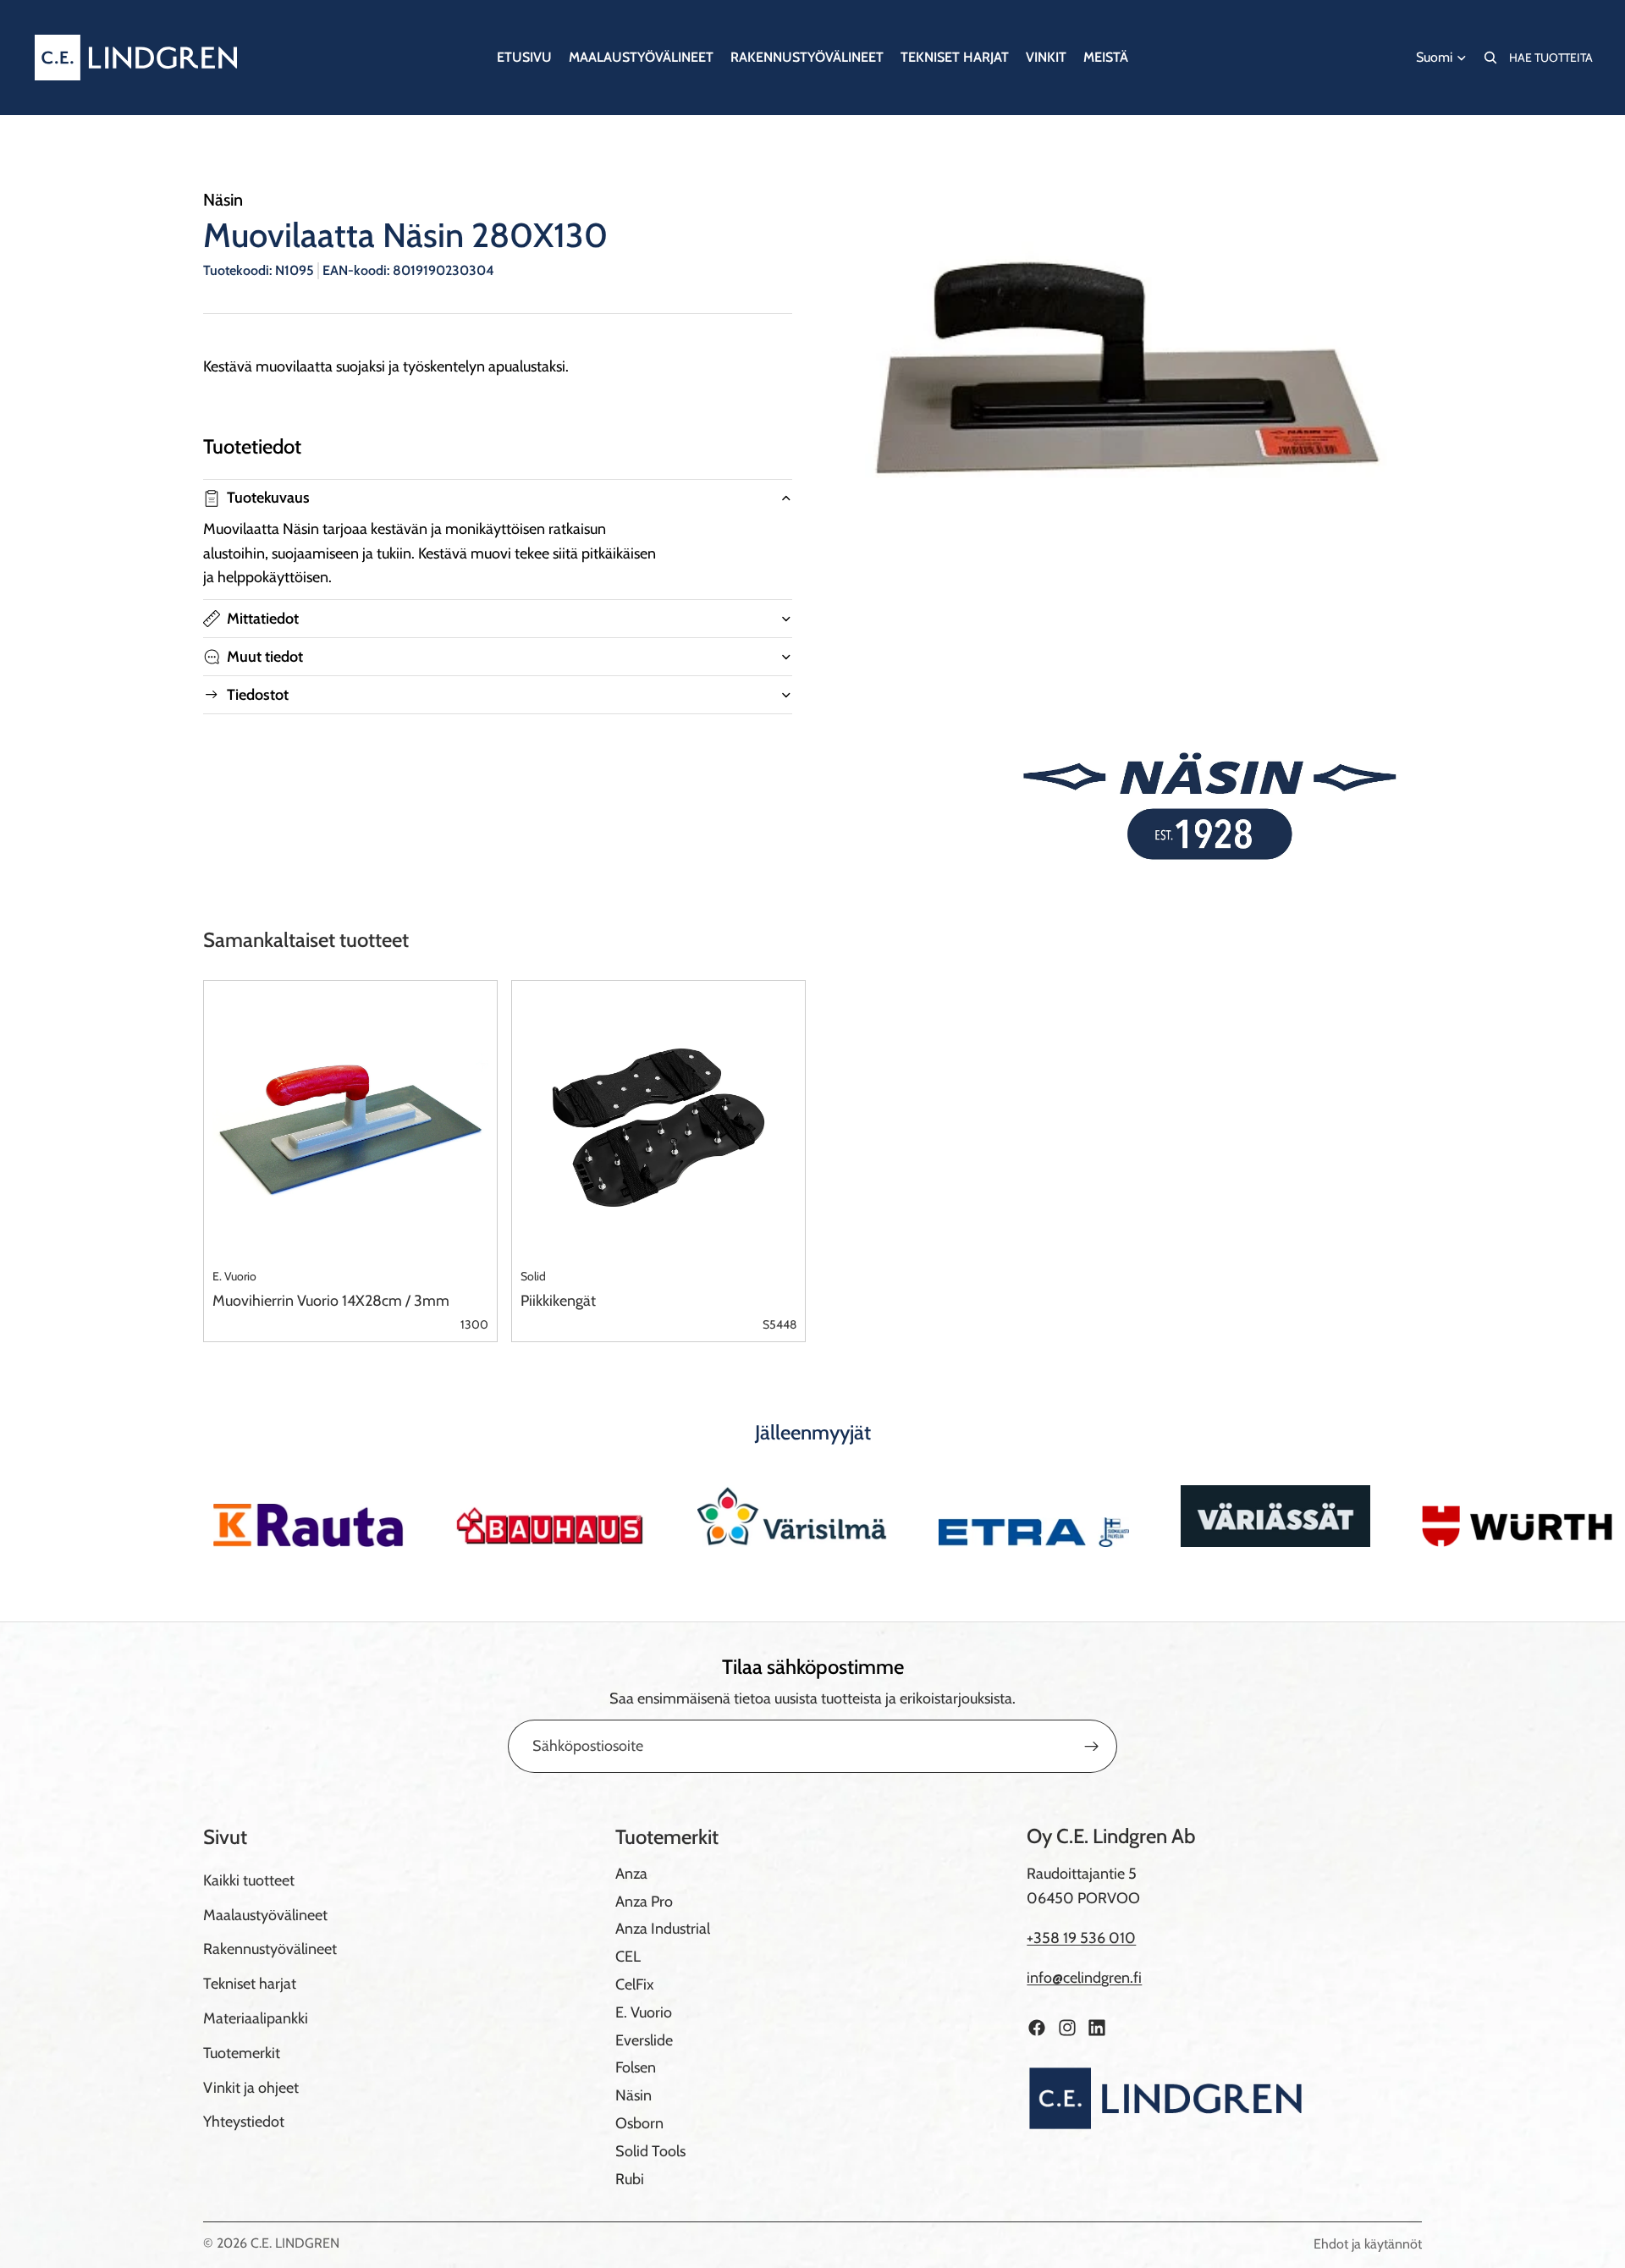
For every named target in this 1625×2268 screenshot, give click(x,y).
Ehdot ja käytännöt (1368, 2244)
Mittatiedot (263, 619)
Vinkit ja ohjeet (251, 2088)
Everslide (644, 2040)
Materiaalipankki (256, 2018)
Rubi (630, 2179)
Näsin (633, 2095)
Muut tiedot (265, 657)
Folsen (636, 2067)
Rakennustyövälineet (270, 1949)
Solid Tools (650, 2151)
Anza (631, 1874)
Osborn (639, 2123)
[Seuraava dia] (1403, 1516)
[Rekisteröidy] (1092, 1747)
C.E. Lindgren (295, 2243)
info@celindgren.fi (1084, 1978)
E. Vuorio (644, 2012)
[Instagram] (1067, 2028)
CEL (628, 1957)
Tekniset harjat (250, 1984)
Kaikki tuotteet (249, 1880)
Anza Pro (644, 1902)
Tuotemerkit (242, 2053)
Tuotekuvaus (268, 498)
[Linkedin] (1097, 2028)
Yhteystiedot (244, 2122)
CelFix (635, 1984)
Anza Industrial (663, 1929)
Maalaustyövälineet (265, 1915)
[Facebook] (1037, 2028)
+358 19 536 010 (1081, 1938)
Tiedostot (258, 695)
